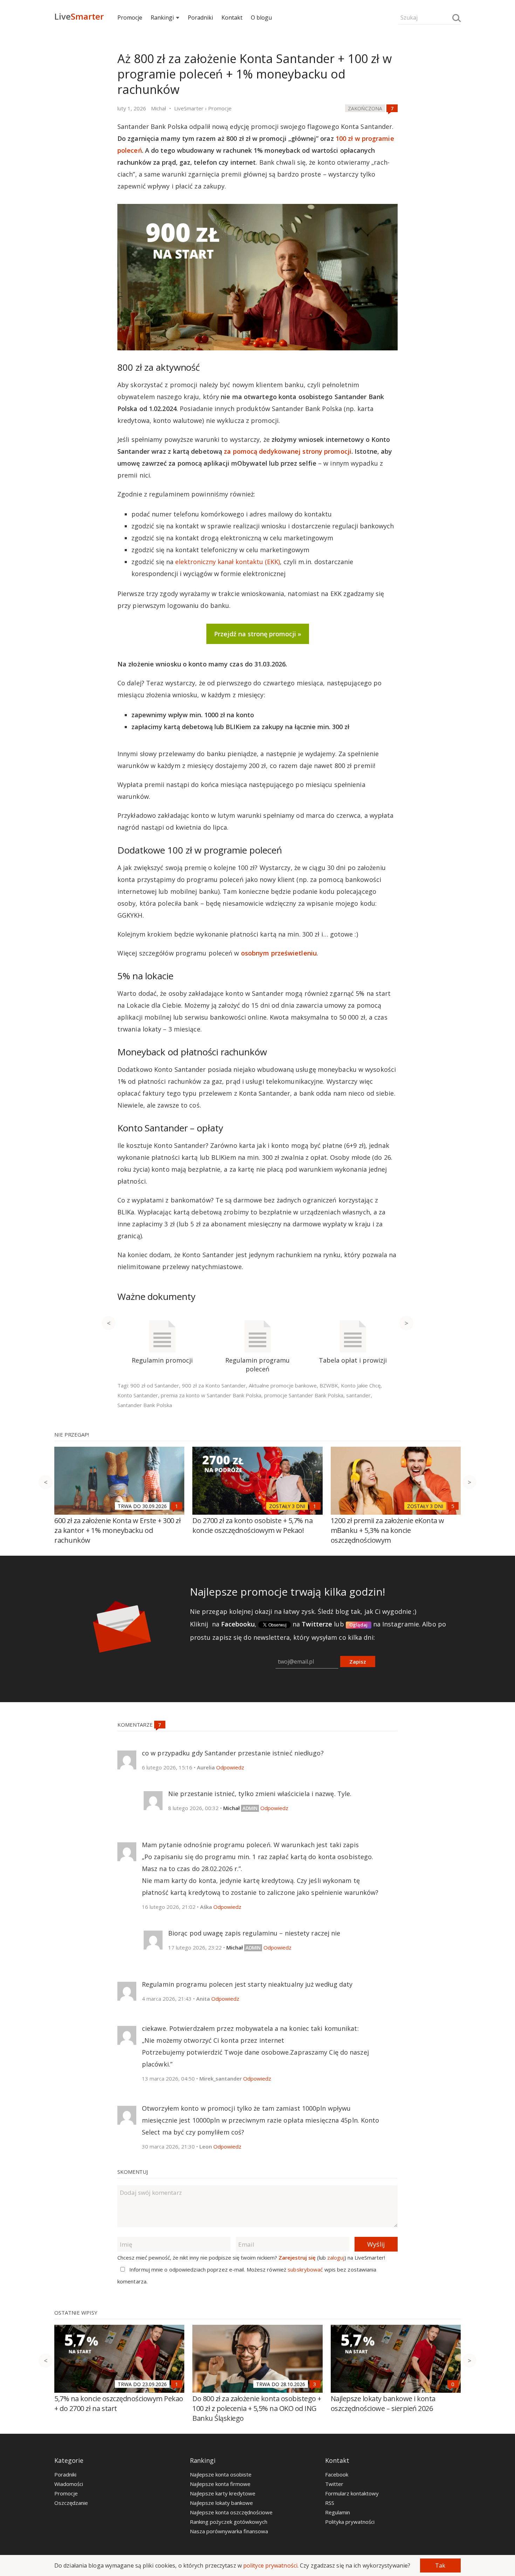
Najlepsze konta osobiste (221, 2474)
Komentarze (136, 1725)
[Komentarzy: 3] (315, 2384)
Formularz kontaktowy (352, 2493)
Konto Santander (138, 1395)
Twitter (334, 2484)
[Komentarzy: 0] (453, 2384)
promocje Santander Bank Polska (304, 1395)
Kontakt (232, 18)
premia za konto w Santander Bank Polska (211, 1395)
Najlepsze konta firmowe (220, 2484)
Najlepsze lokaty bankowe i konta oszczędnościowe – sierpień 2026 (383, 2403)
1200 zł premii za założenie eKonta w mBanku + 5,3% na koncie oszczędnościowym (387, 1530)
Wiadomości (69, 2484)
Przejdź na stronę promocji (255, 634)
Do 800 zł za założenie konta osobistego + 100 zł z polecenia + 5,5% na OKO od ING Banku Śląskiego (257, 2408)
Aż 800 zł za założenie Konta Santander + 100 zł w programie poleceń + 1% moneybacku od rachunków (255, 74)
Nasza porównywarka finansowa (229, 2531)
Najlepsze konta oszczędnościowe (231, 2512)
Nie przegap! (72, 1434)
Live (79, 16)
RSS (330, 2503)
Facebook (337, 2474)
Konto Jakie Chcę (361, 1385)
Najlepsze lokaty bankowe (221, 2503)
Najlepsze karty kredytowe (223, 2493)
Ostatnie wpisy (76, 2313)
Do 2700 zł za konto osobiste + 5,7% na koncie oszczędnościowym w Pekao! (252, 1525)
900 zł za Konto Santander (214, 1385)
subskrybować (305, 2269)
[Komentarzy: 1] (177, 1506)
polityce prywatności (270, 2565)
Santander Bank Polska (145, 1405)
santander (358, 1395)
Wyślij (376, 2244)
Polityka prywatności (350, 2522)
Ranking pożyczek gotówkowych (229, 2522)
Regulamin (338, 2512)
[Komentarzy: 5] (453, 1506)
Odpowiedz (230, 1767)
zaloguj (336, 2258)
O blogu (261, 18)
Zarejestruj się (297, 2258)
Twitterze (317, 1624)
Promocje (130, 18)
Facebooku (238, 1624)
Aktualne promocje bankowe (283, 1385)
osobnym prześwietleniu (279, 953)
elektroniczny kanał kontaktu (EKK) (228, 562)
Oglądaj (359, 1625)
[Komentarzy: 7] (392, 108)
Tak (440, 2565)
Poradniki (200, 18)
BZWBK (329, 1385)
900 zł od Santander (155, 1385)
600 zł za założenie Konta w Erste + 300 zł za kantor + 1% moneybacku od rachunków (117, 1530)
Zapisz (358, 1662)
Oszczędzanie (71, 2503)
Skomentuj (133, 2172)
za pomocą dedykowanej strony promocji (288, 451)
